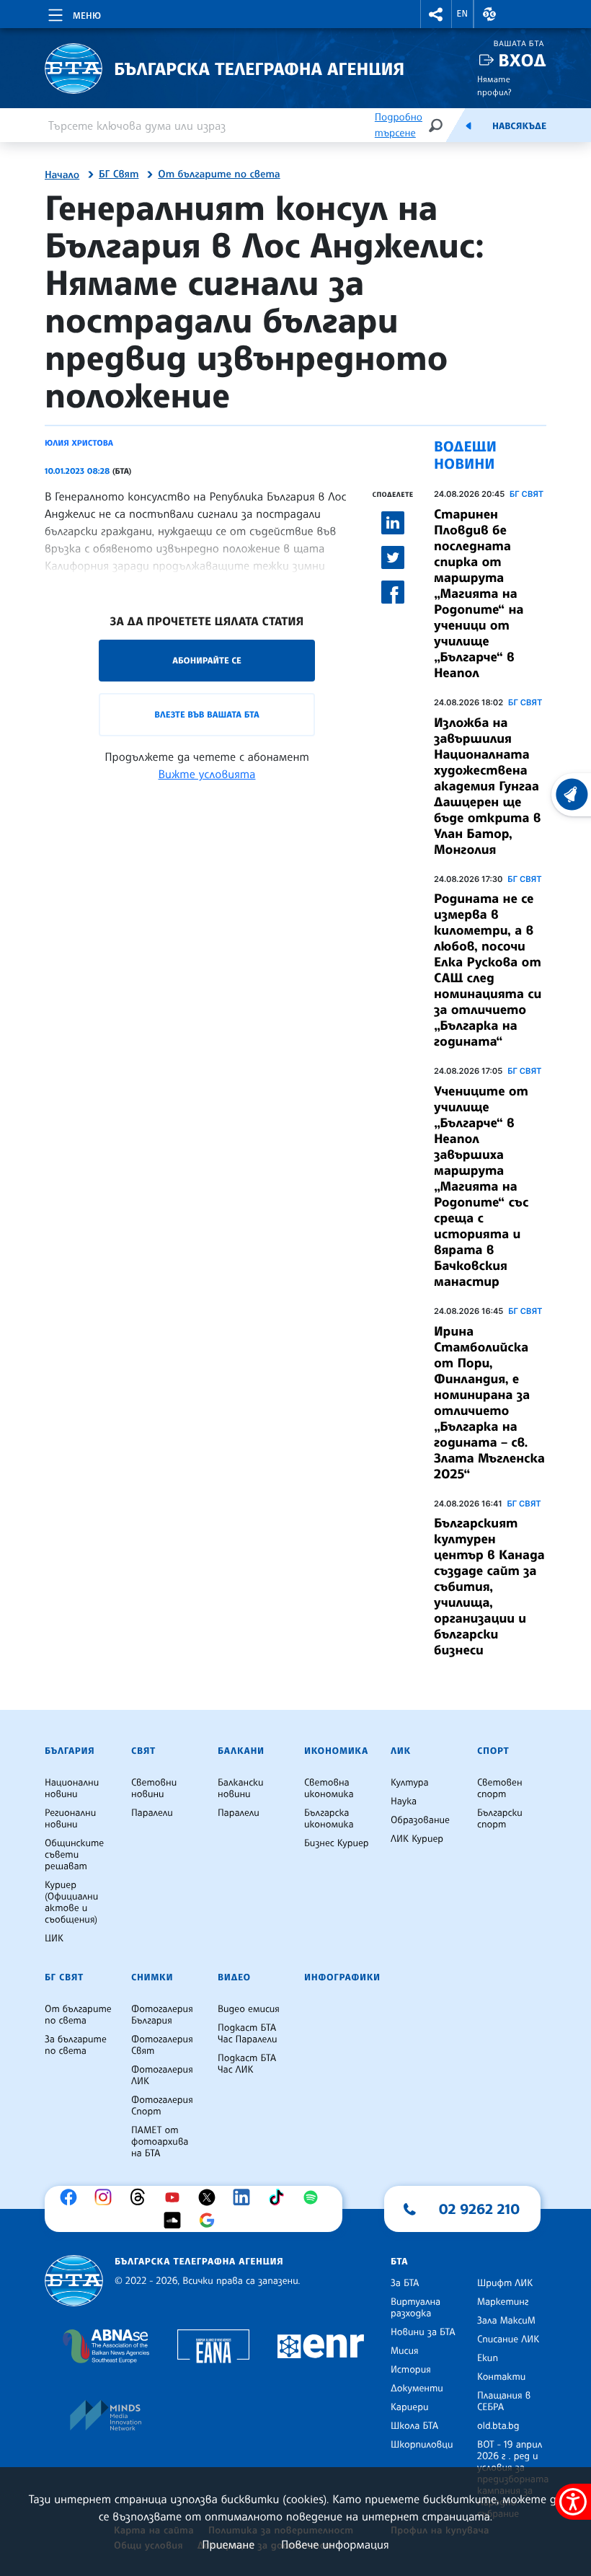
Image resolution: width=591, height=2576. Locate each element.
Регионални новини (70, 1819)
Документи (417, 2388)
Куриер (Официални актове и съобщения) (71, 1902)
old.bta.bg (498, 2426)
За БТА (405, 2283)
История (411, 2370)
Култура (410, 1783)
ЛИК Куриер (417, 1839)
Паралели (152, 1813)
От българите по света (219, 175)
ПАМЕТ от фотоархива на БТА (160, 2142)
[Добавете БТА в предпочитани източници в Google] (210, 2220)
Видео (234, 1977)
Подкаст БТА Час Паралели (247, 2034)
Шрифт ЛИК (505, 2283)
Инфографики (342, 1977)
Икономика (336, 1751)
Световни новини (154, 1788)
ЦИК (54, 1938)
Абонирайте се (207, 660)
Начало (62, 175)
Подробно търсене (399, 125)
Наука (404, 1801)
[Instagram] (107, 2197)
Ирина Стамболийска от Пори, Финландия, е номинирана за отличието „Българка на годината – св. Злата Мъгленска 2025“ (489, 1403)
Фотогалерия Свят (162, 2045)
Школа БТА (414, 2426)
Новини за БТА (423, 2332)
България (70, 1751)
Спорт (493, 1751)
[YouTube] (176, 2197)
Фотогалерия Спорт (162, 2106)
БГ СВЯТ (526, 494)
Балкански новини (241, 1788)
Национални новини (72, 1788)
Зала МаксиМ (506, 2321)
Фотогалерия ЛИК (162, 2076)
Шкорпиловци (422, 2445)
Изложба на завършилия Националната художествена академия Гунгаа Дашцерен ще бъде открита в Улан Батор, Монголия (487, 786)
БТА (399, 2262)
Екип (488, 2358)
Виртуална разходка (416, 2308)
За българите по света (76, 2045)
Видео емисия (249, 2009)
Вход (522, 60)
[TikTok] (280, 2197)
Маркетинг (503, 2302)
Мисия (405, 2351)
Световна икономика (329, 1788)
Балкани (241, 1751)
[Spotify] (314, 2197)
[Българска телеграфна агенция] (74, 2281)
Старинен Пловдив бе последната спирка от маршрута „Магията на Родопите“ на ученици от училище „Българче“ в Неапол (479, 594)
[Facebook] (72, 2197)
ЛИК (401, 1751)
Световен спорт (500, 1788)
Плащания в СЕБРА (504, 2401)
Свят (143, 1751)
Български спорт (500, 1819)
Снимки (152, 1977)
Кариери (410, 2407)
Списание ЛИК (508, 2339)
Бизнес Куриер (337, 1843)
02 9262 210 (479, 2209)
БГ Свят (119, 175)
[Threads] (141, 2197)
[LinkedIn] (245, 2197)
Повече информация (335, 2544)
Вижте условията (207, 774)
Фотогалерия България (162, 2015)
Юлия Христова (79, 443)
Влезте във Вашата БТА (206, 714)
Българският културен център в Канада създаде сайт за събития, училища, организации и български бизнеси (489, 1587)
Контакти (501, 2377)
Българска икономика (329, 1819)
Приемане (228, 2544)
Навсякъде (519, 126)
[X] (210, 2197)
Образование (420, 1820)
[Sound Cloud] (176, 2220)
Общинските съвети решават (74, 1855)
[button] (436, 14)
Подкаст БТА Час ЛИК (247, 2064)
